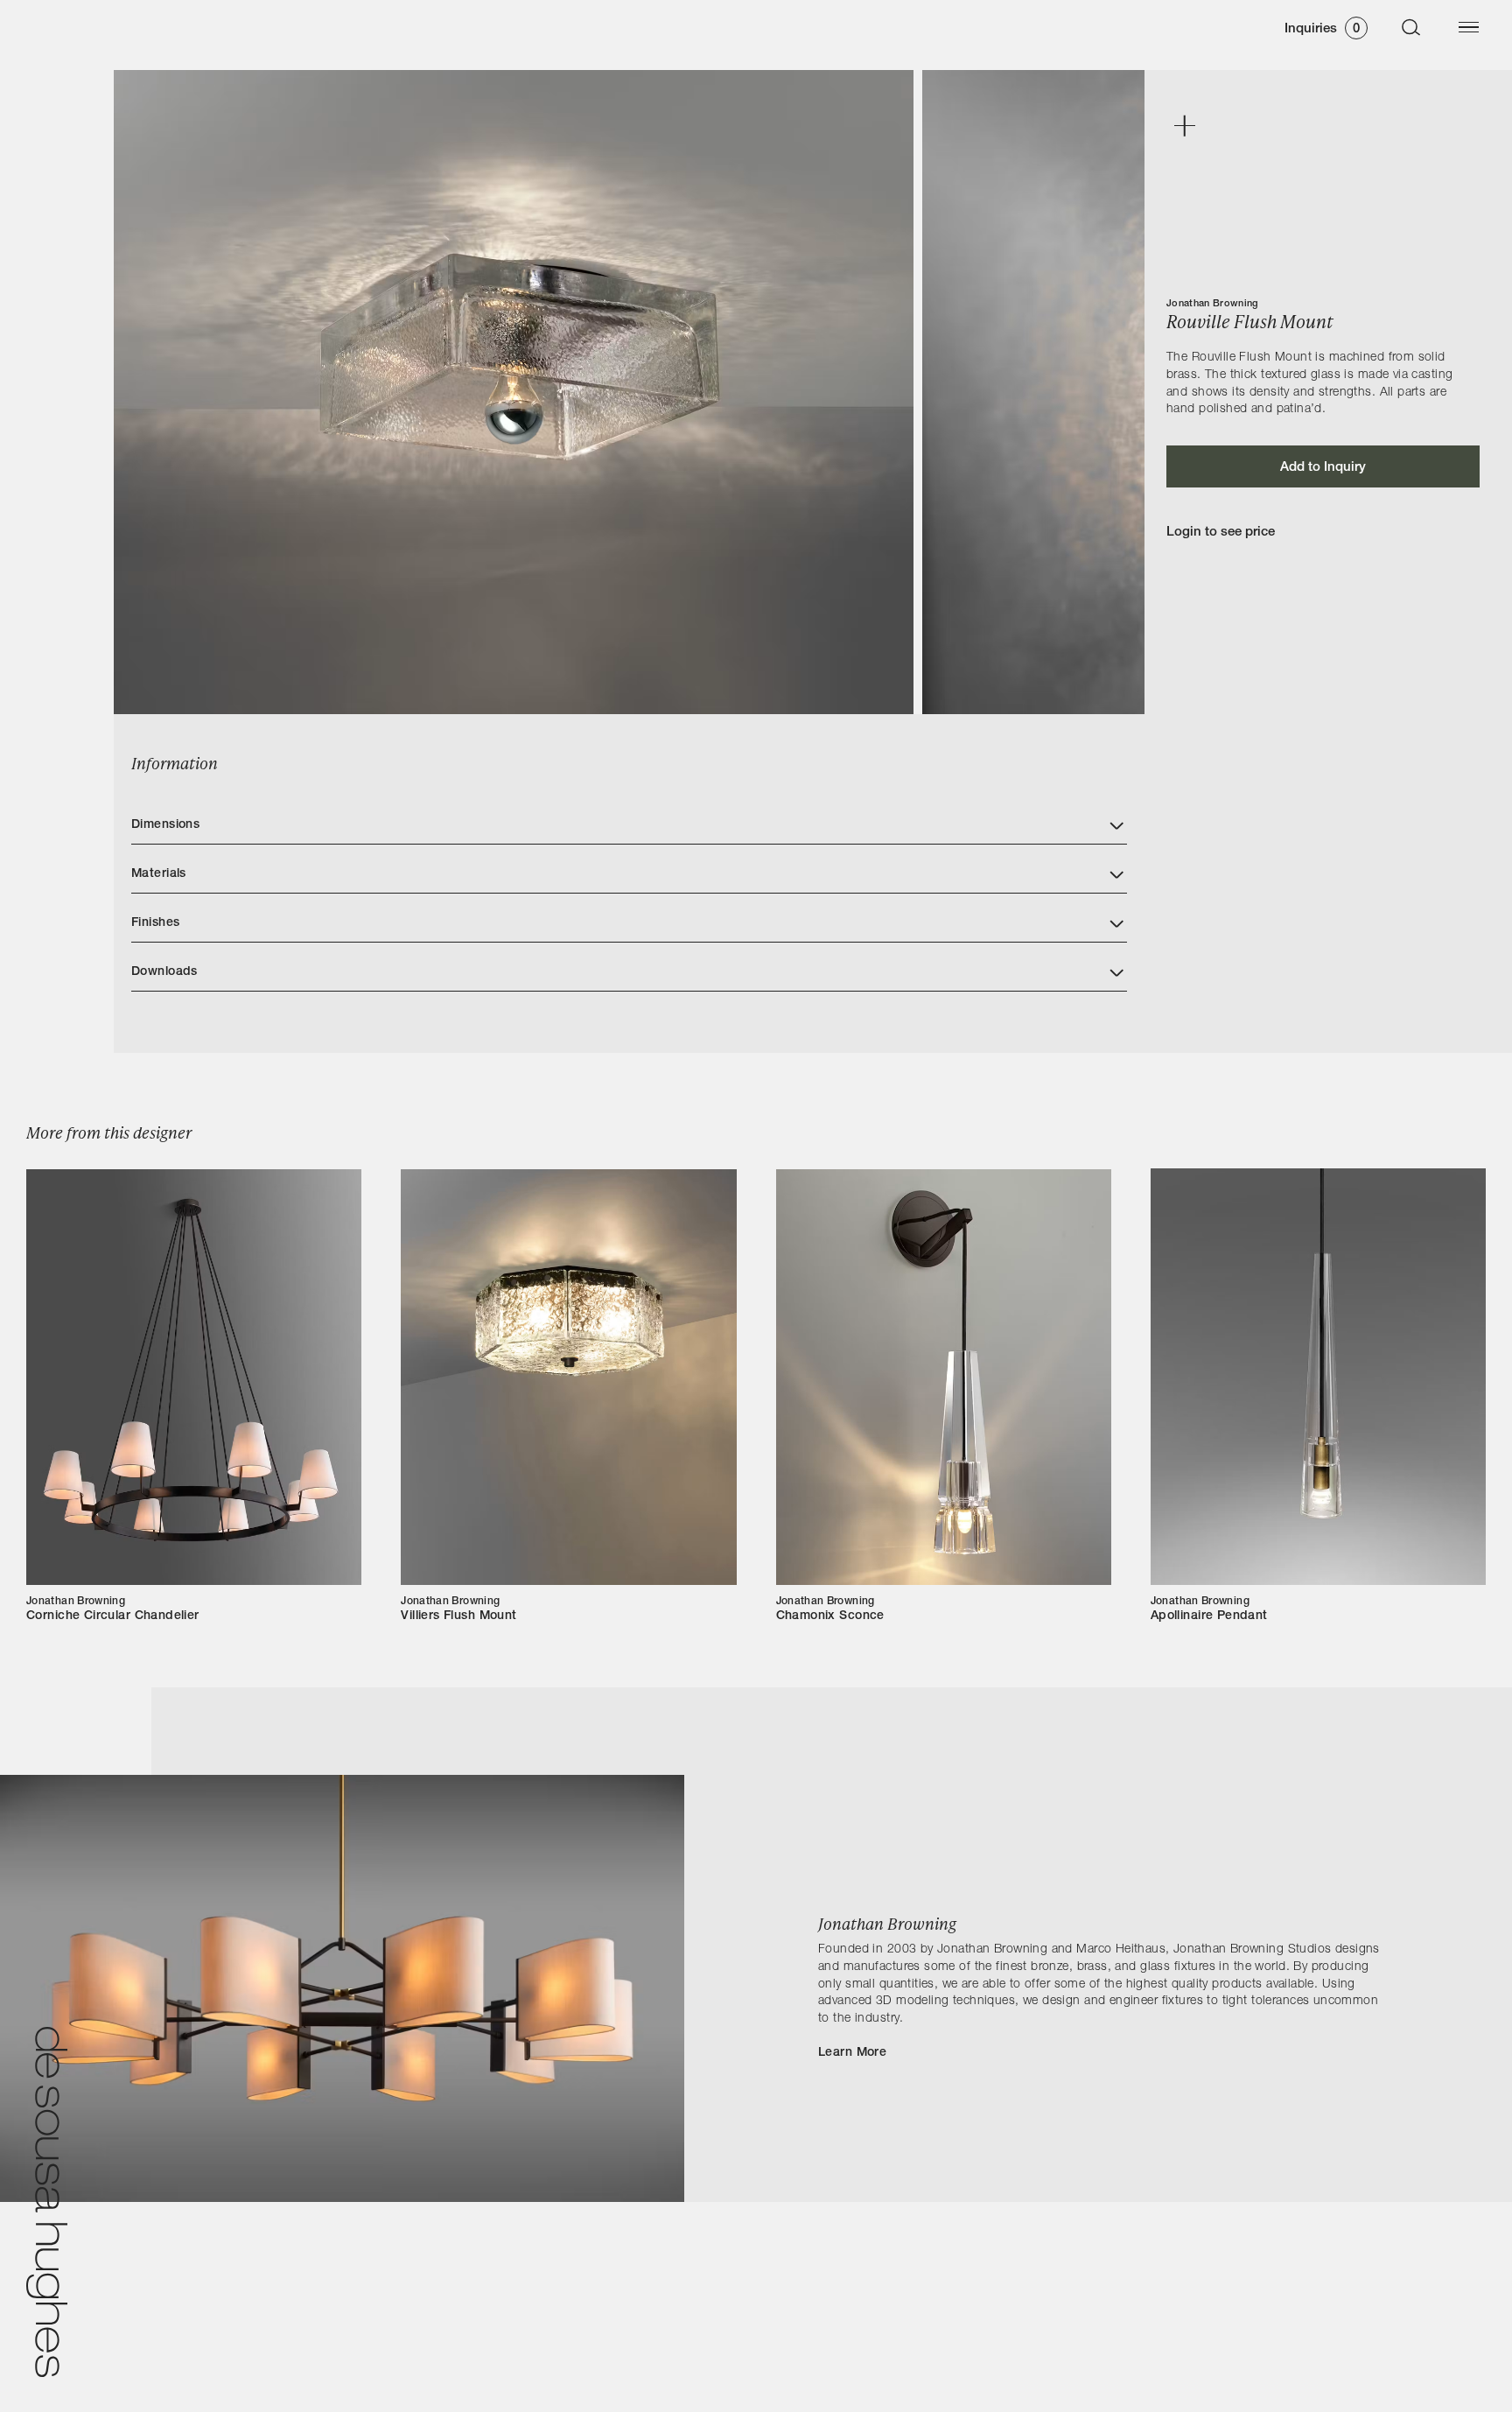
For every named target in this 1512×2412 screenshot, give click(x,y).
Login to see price (1221, 533)
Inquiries (1322, 29)
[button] (629, 820)
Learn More (852, 2053)
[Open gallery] (1184, 127)
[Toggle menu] (1468, 27)
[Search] (1411, 27)
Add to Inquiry (1323, 468)
